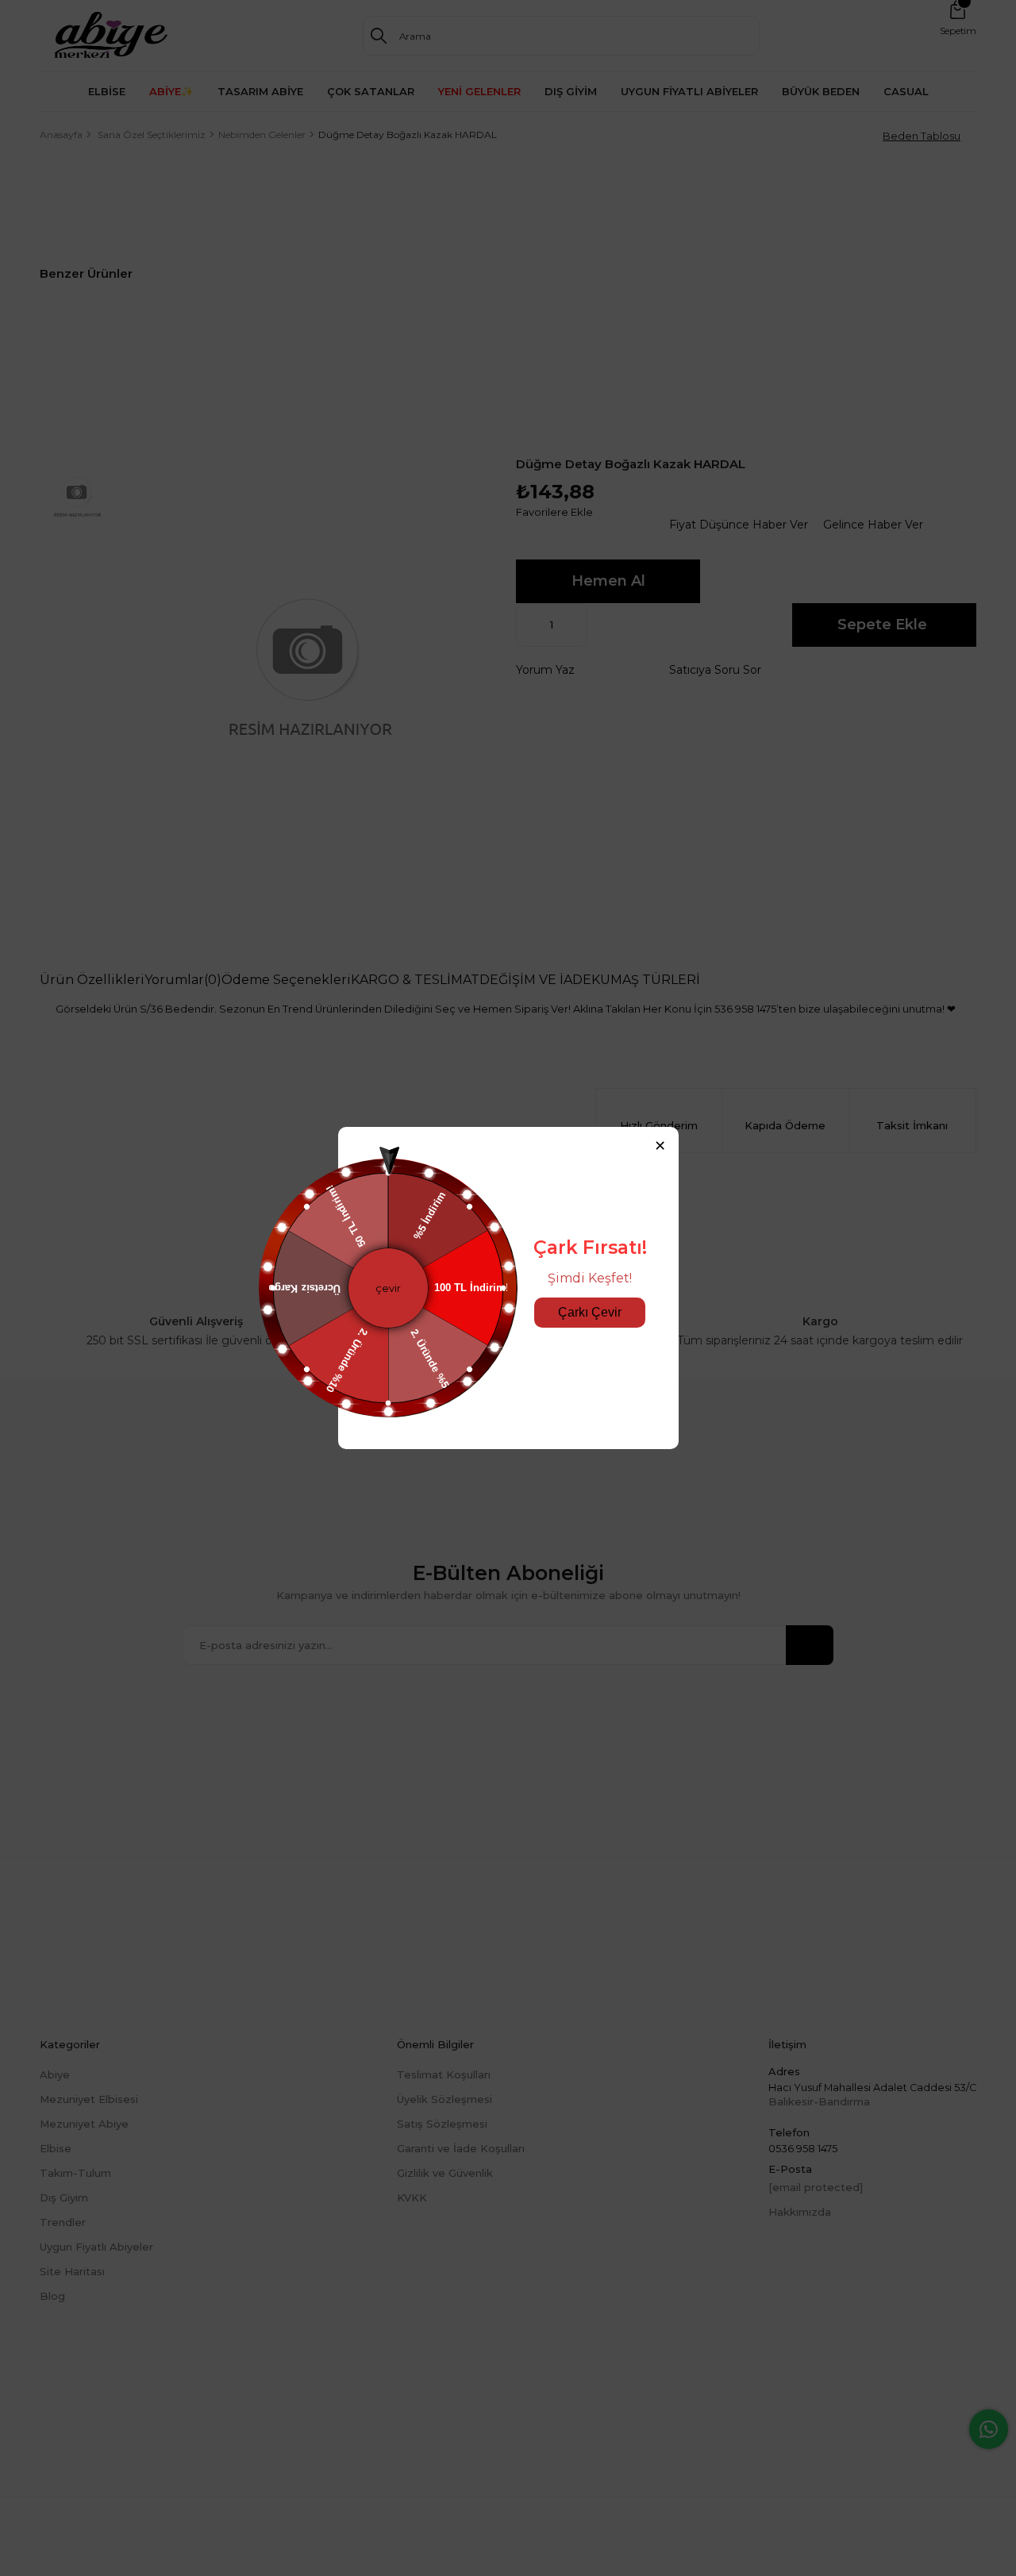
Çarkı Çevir (590, 1312)
